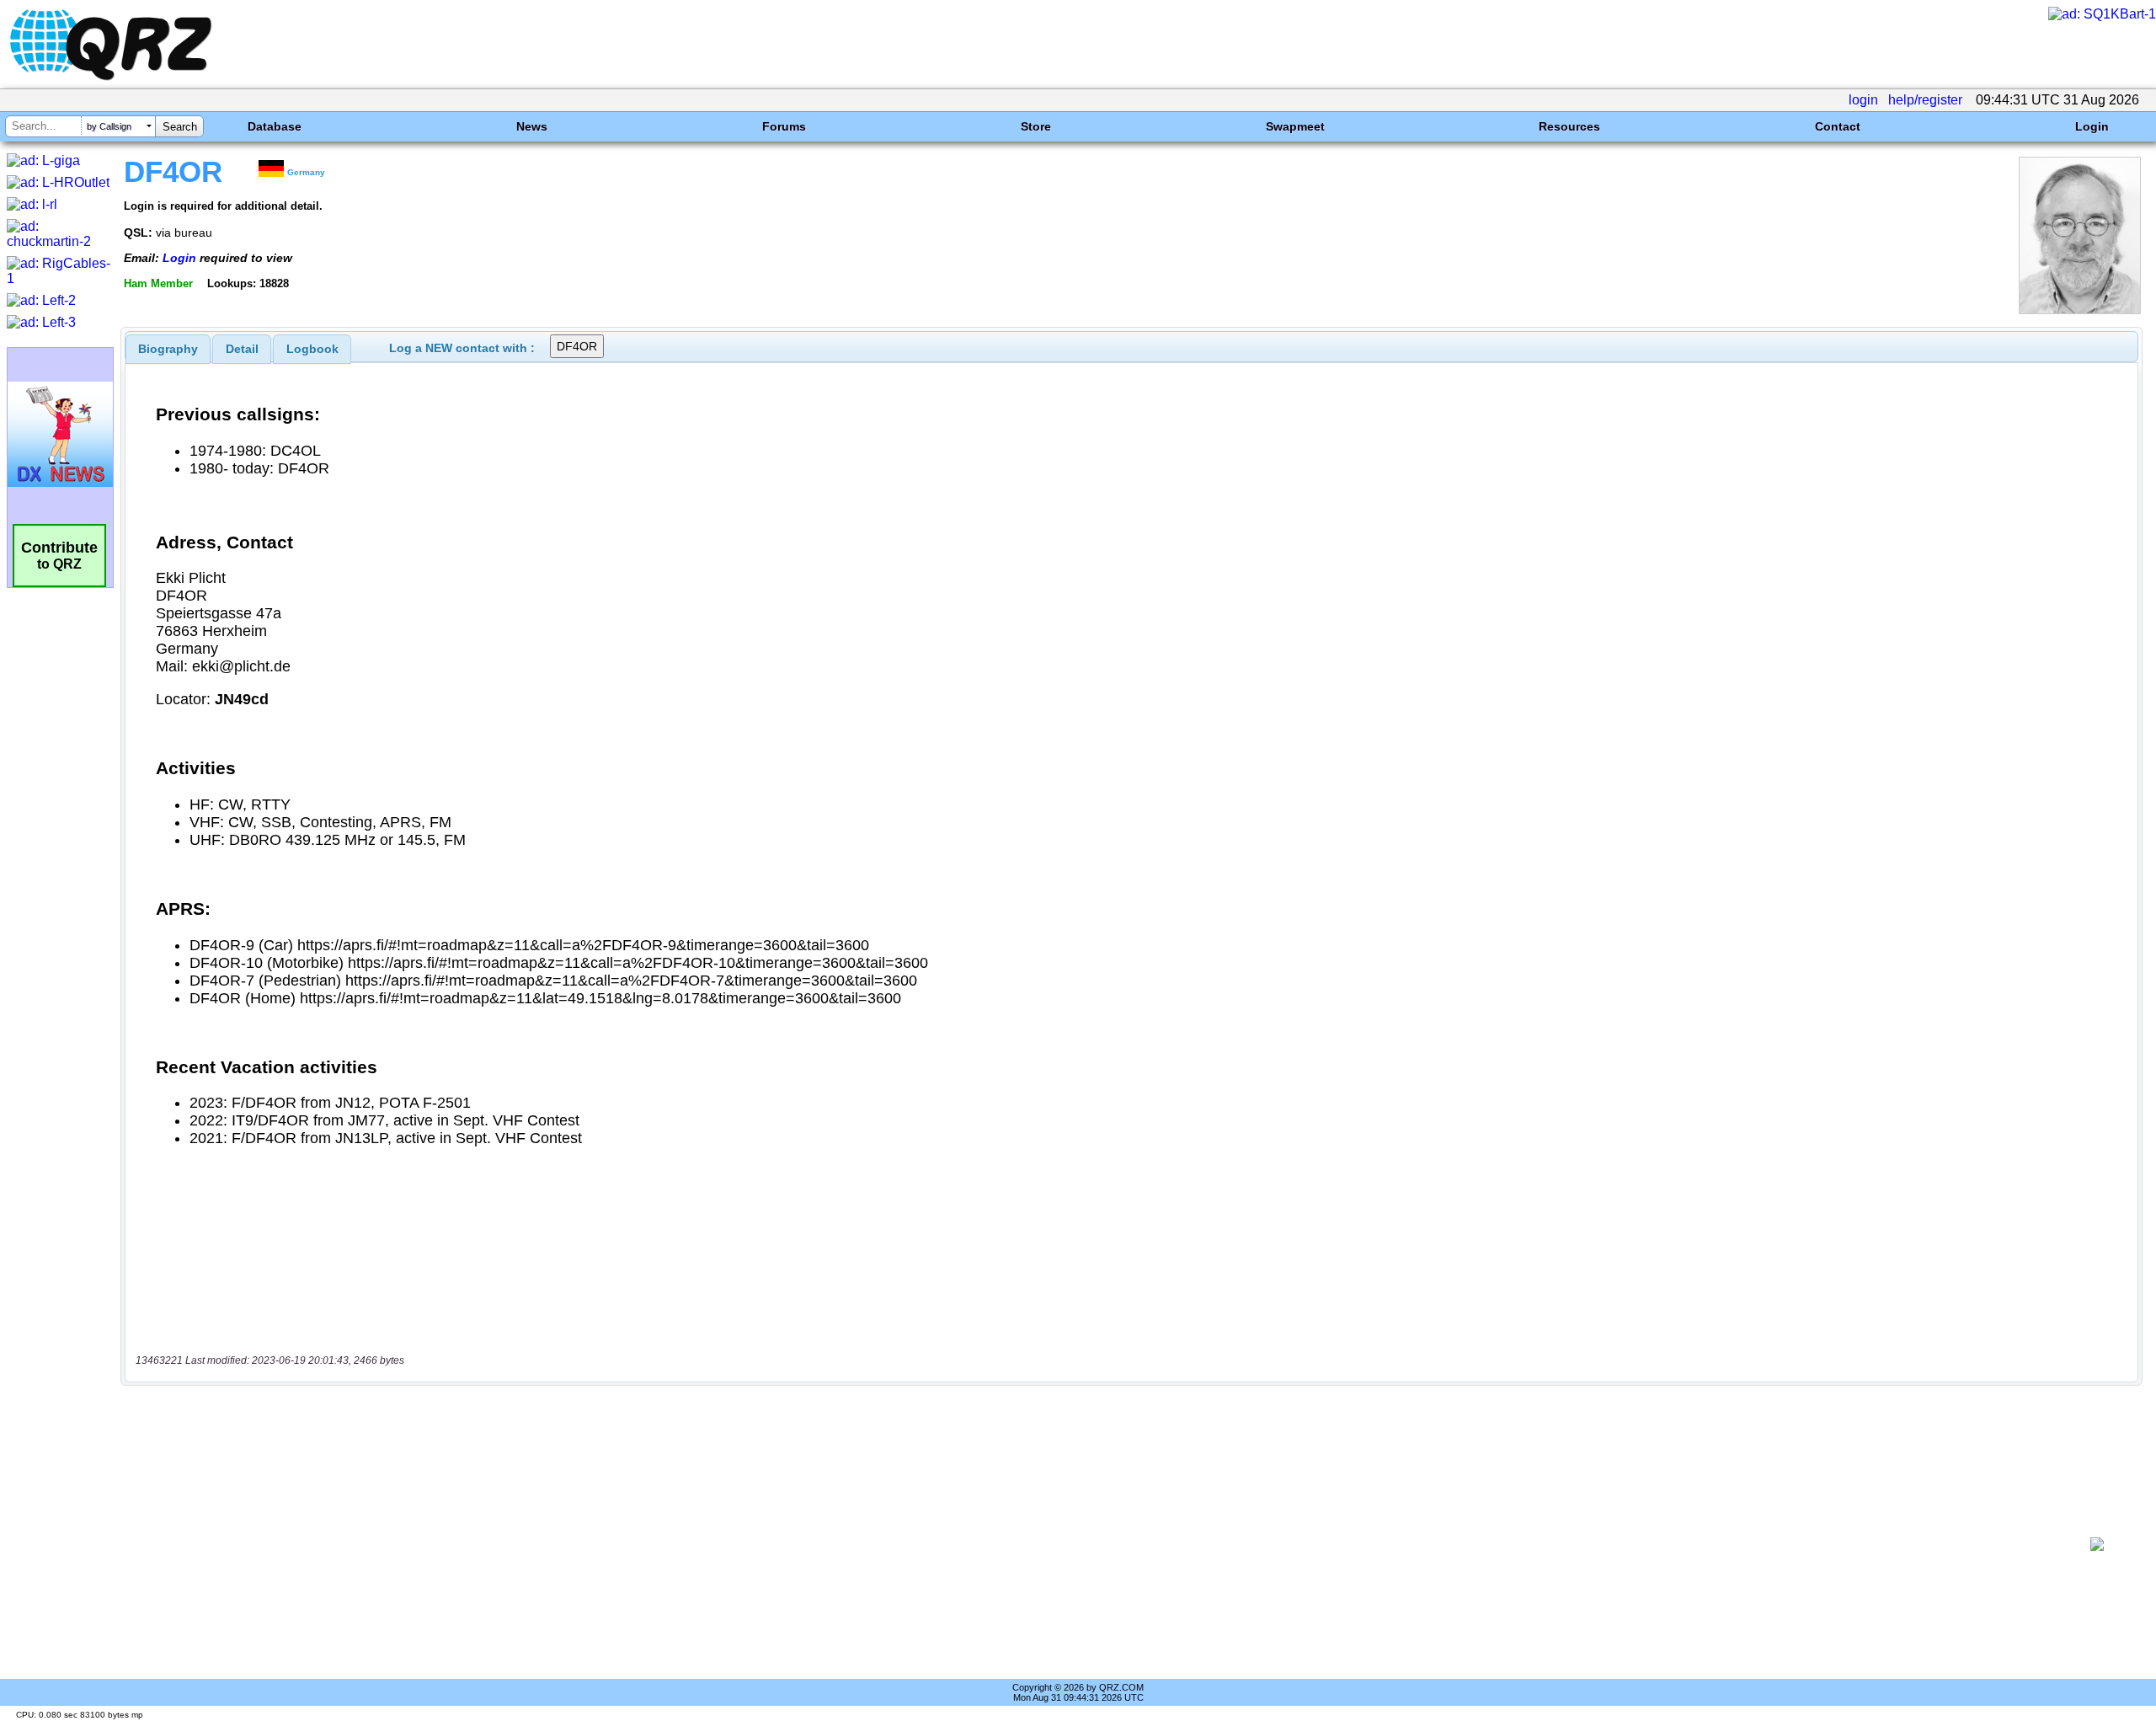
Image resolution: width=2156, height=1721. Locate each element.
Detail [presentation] (242, 349)
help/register (1925, 100)
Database (275, 126)
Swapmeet (1295, 126)
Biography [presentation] (168, 349)
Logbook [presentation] (312, 349)
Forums (784, 126)
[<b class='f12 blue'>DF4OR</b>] (2080, 310)
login (1863, 100)
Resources (1569, 126)
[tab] (168, 349)
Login (2092, 126)
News (532, 126)
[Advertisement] (1100, 1544)
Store (1036, 126)
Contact (1838, 126)
